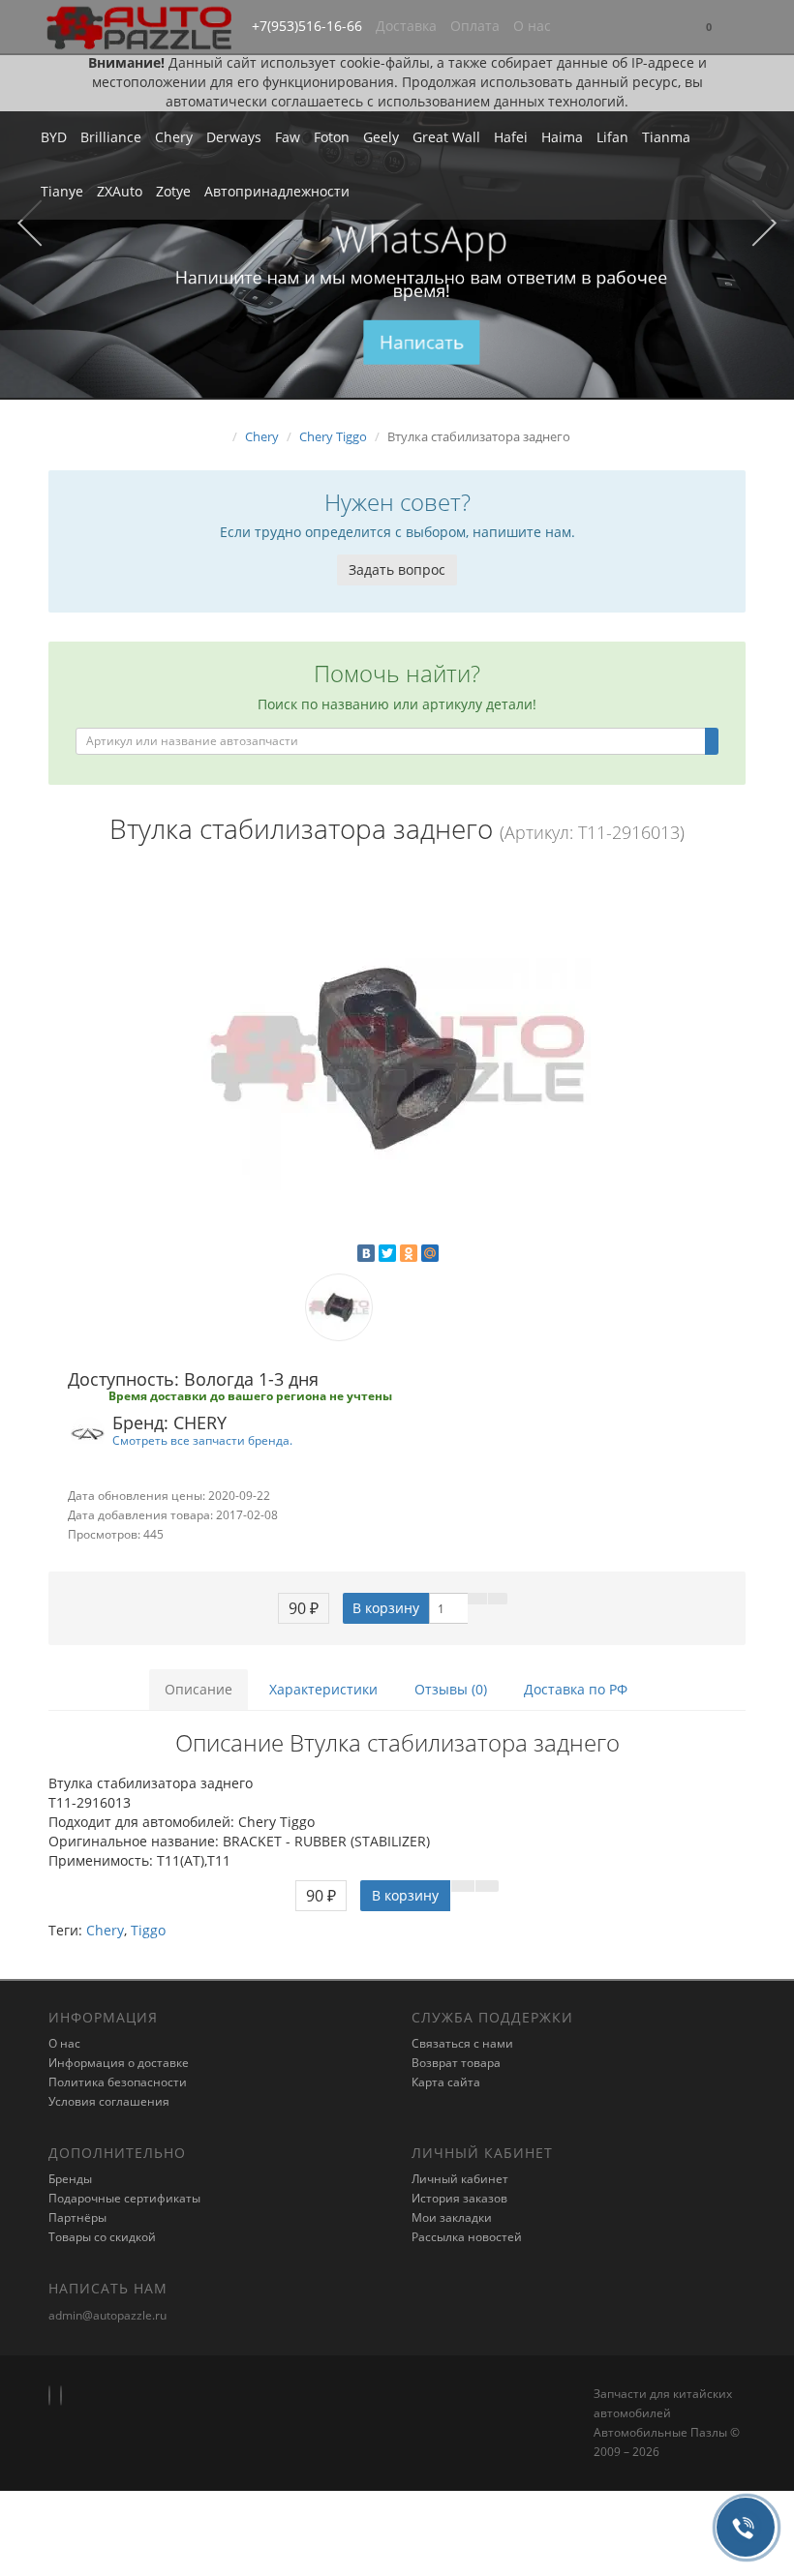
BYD (54, 137)
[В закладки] (477, 1599)
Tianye (62, 191)
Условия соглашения (109, 2101)
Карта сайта (446, 2082)
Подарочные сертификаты (124, 2198)
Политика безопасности (118, 2082)
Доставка (406, 26)
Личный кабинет (460, 2179)
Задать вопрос (397, 569)
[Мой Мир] (430, 1253)
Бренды (70, 2179)
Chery (174, 137)
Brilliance (111, 137)
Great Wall (446, 137)
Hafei (511, 137)
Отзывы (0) (451, 1689)
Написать (422, 342)
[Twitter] (387, 1253)
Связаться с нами (462, 2043)
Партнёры (77, 2217)
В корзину (386, 1608)
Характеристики (323, 1689)
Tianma (666, 137)
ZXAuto (120, 191)
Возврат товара (456, 2063)
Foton (332, 137)
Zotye (173, 191)
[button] (709, 28)
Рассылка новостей (467, 2237)
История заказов (459, 2198)
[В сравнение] (498, 1599)
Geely (381, 137)
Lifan (612, 137)
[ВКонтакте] (366, 1253)
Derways (234, 137)
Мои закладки (452, 2217)
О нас (532, 26)
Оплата (475, 26)
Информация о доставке (119, 2063)
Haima (562, 137)
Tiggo (148, 1930)
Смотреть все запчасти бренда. (202, 1440)
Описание (198, 1689)
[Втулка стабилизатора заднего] (397, 1059)
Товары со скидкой (102, 2237)
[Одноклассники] (409, 1253)
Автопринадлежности (277, 191)
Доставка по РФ (576, 1689)
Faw (288, 137)
